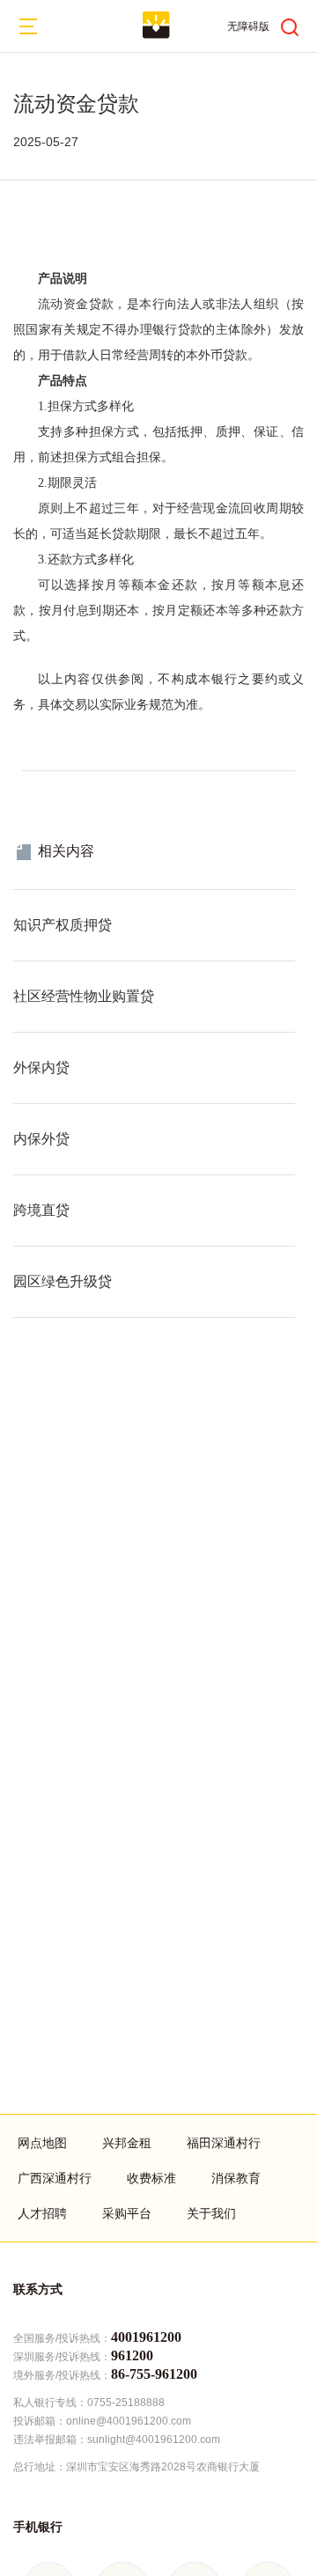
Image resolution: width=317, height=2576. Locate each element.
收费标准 (151, 2178)
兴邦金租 (127, 2143)
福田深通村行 (224, 2143)
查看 (26, 899)
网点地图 (42, 2143)
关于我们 (211, 2213)
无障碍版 (248, 26)
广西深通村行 (55, 2178)
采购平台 (127, 2213)
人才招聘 (42, 2213)
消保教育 (236, 2178)
